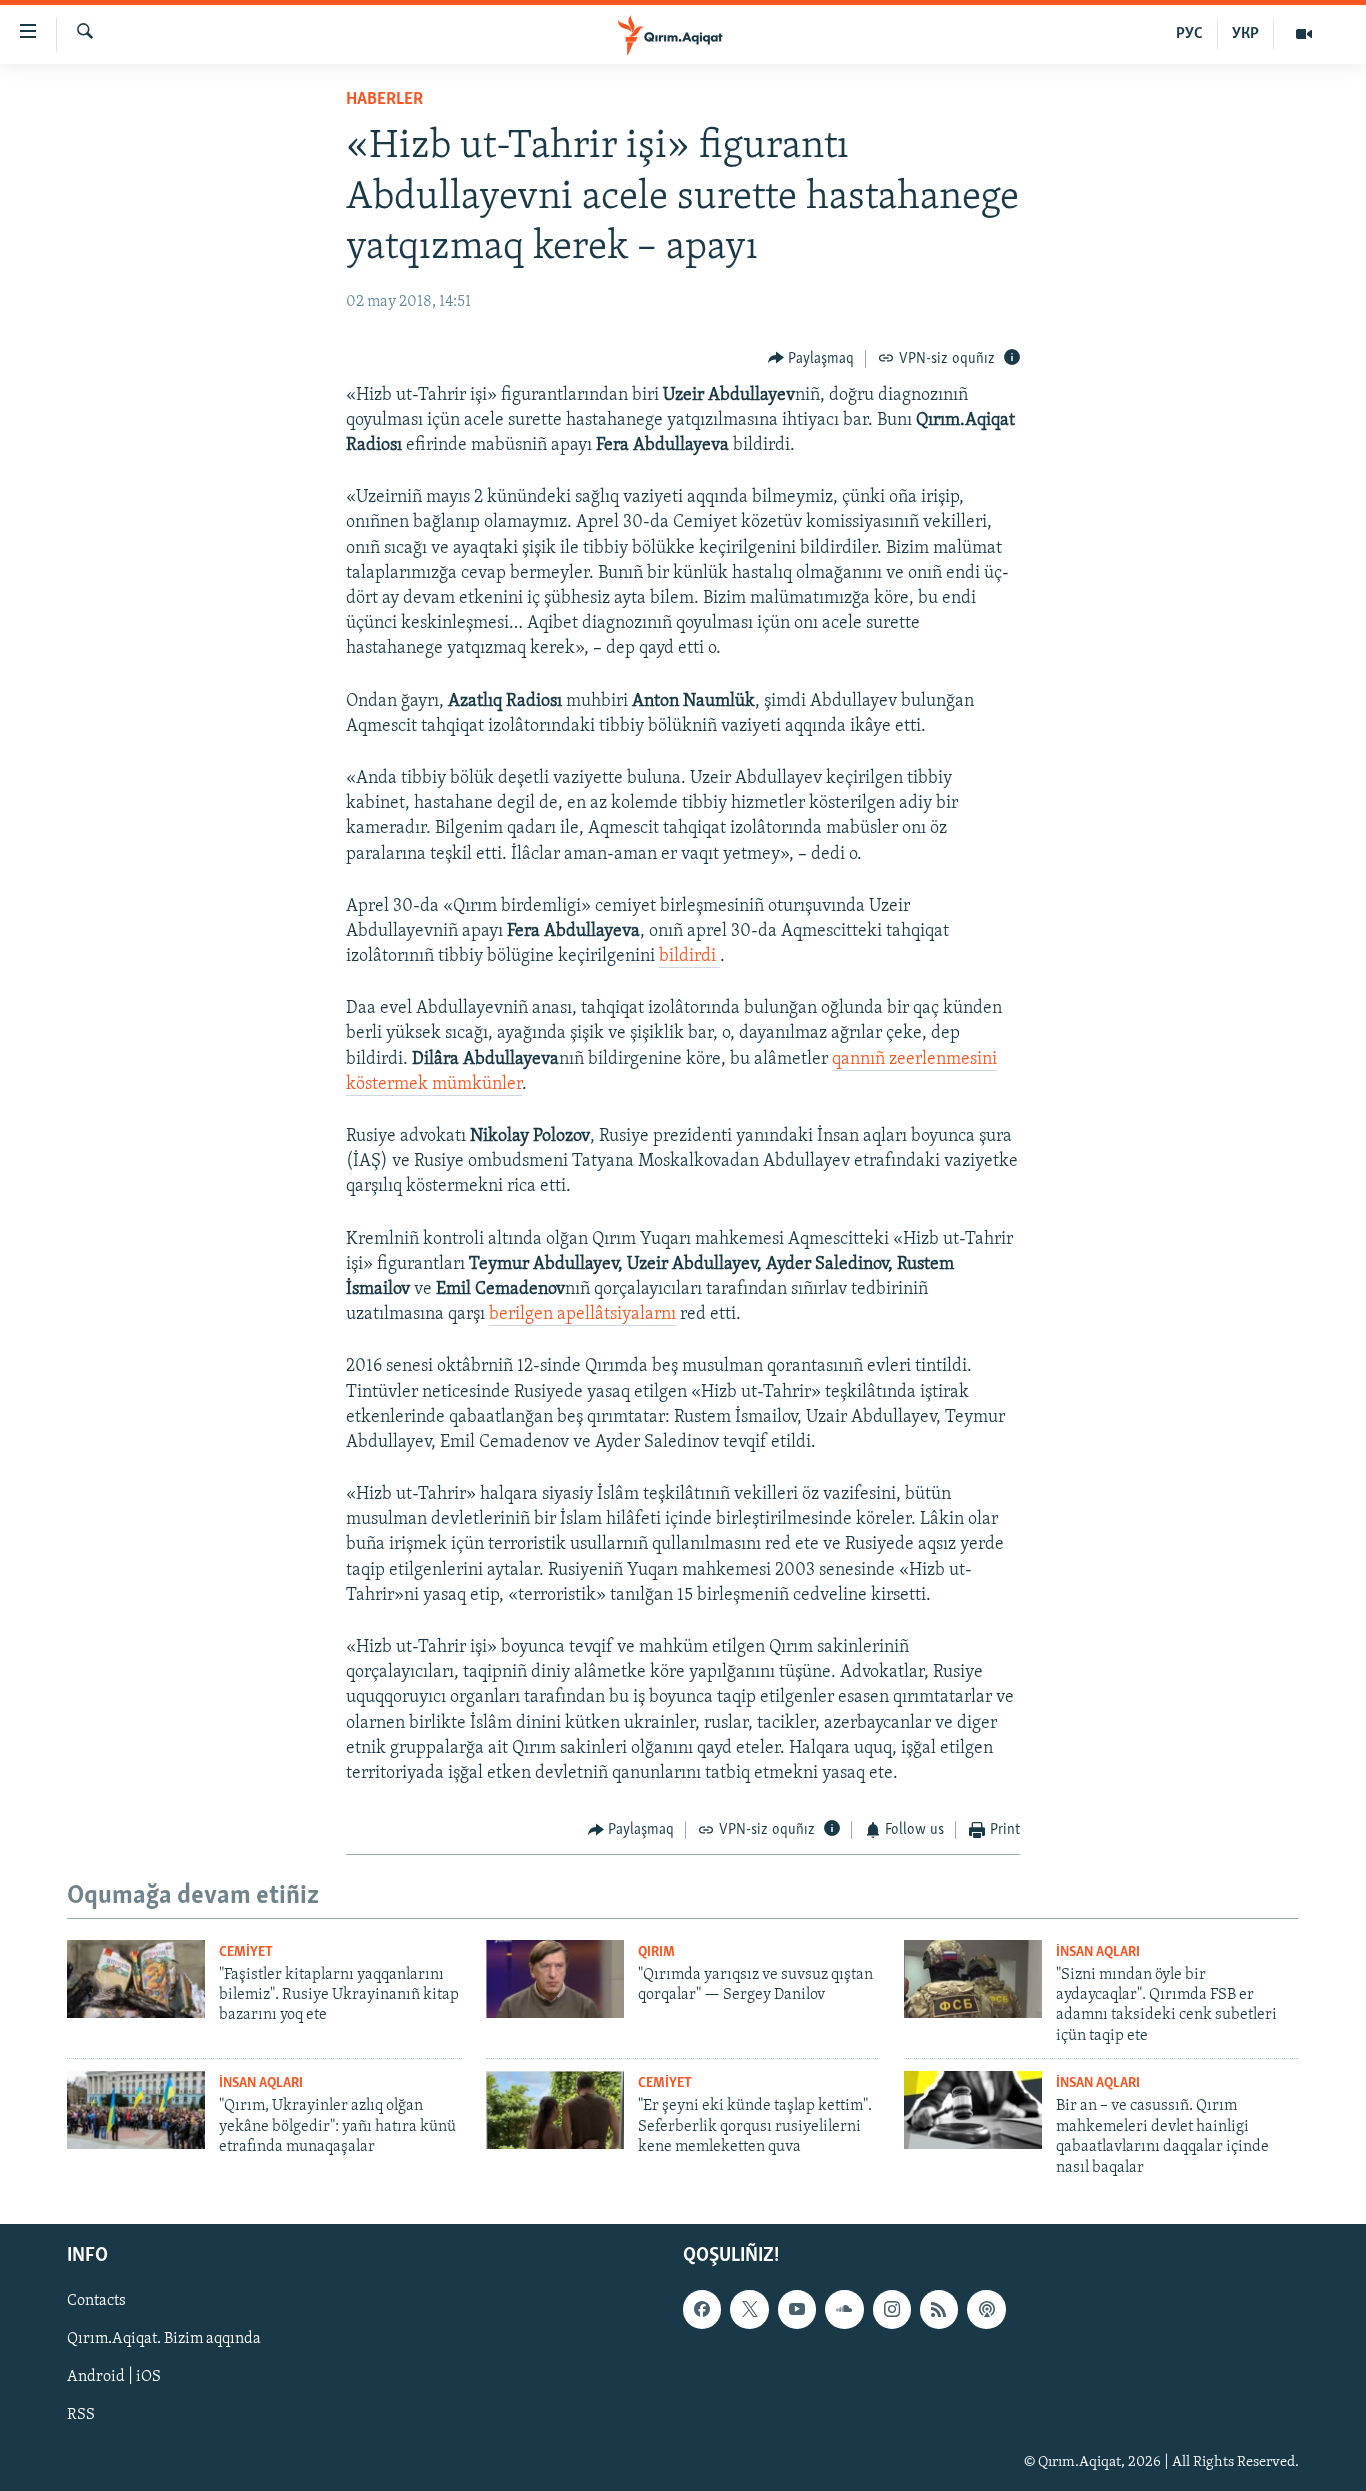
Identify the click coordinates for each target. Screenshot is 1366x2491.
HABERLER (384, 100)
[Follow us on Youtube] (797, 2309)
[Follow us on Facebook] (702, 2309)
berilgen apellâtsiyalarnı (582, 1315)
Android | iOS (114, 2377)
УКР (1245, 34)
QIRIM (656, 1952)
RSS (81, 2416)
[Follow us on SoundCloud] (844, 2309)
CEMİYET (246, 1952)
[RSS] (939, 2309)
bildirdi (689, 957)
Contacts (96, 2301)
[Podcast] (986, 2309)
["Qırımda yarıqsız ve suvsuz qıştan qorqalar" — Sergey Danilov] (555, 1979)
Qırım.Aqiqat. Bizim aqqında (164, 2339)
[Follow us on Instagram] (892, 2309)
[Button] (811, 359)
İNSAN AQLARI (1098, 1952)
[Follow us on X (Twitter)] (749, 2309)
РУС (1189, 34)
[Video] (1304, 34)
